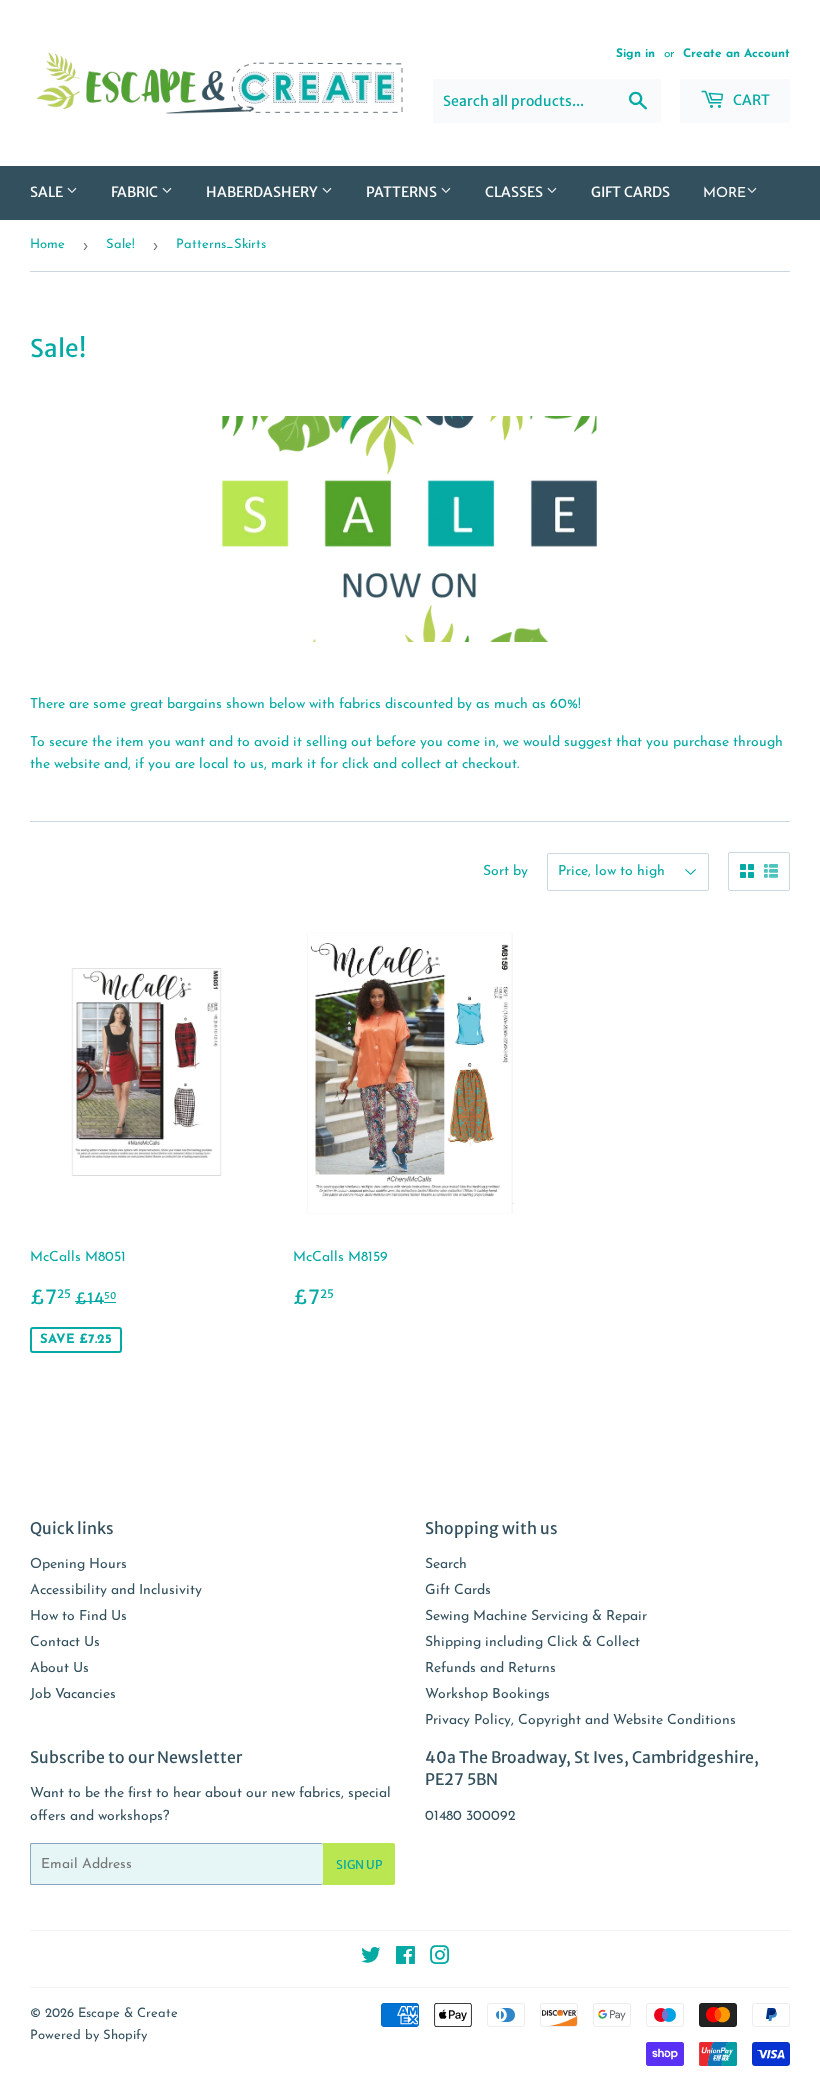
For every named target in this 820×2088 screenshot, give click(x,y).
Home (47, 244)
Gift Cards (630, 192)
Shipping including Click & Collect (532, 1642)
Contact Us (65, 1642)
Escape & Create (128, 2013)
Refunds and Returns (490, 1668)
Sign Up (359, 1864)
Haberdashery (263, 192)
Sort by (505, 871)
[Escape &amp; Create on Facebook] (405, 1959)
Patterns (403, 192)
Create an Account (736, 54)
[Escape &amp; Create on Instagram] (440, 1959)
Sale (48, 192)
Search (446, 1564)
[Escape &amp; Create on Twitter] (371, 1959)
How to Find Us (78, 1616)
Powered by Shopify (88, 2035)
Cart (750, 100)
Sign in (635, 54)
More (724, 193)
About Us (59, 1668)
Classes (515, 192)
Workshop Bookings (487, 1694)
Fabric (136, 192)
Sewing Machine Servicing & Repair (536, 1616)
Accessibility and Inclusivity (116, 1590)
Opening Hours (78, 1564)
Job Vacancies (73, 1694)
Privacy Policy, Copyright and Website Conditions (580, 1720)
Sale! (120, 244)
